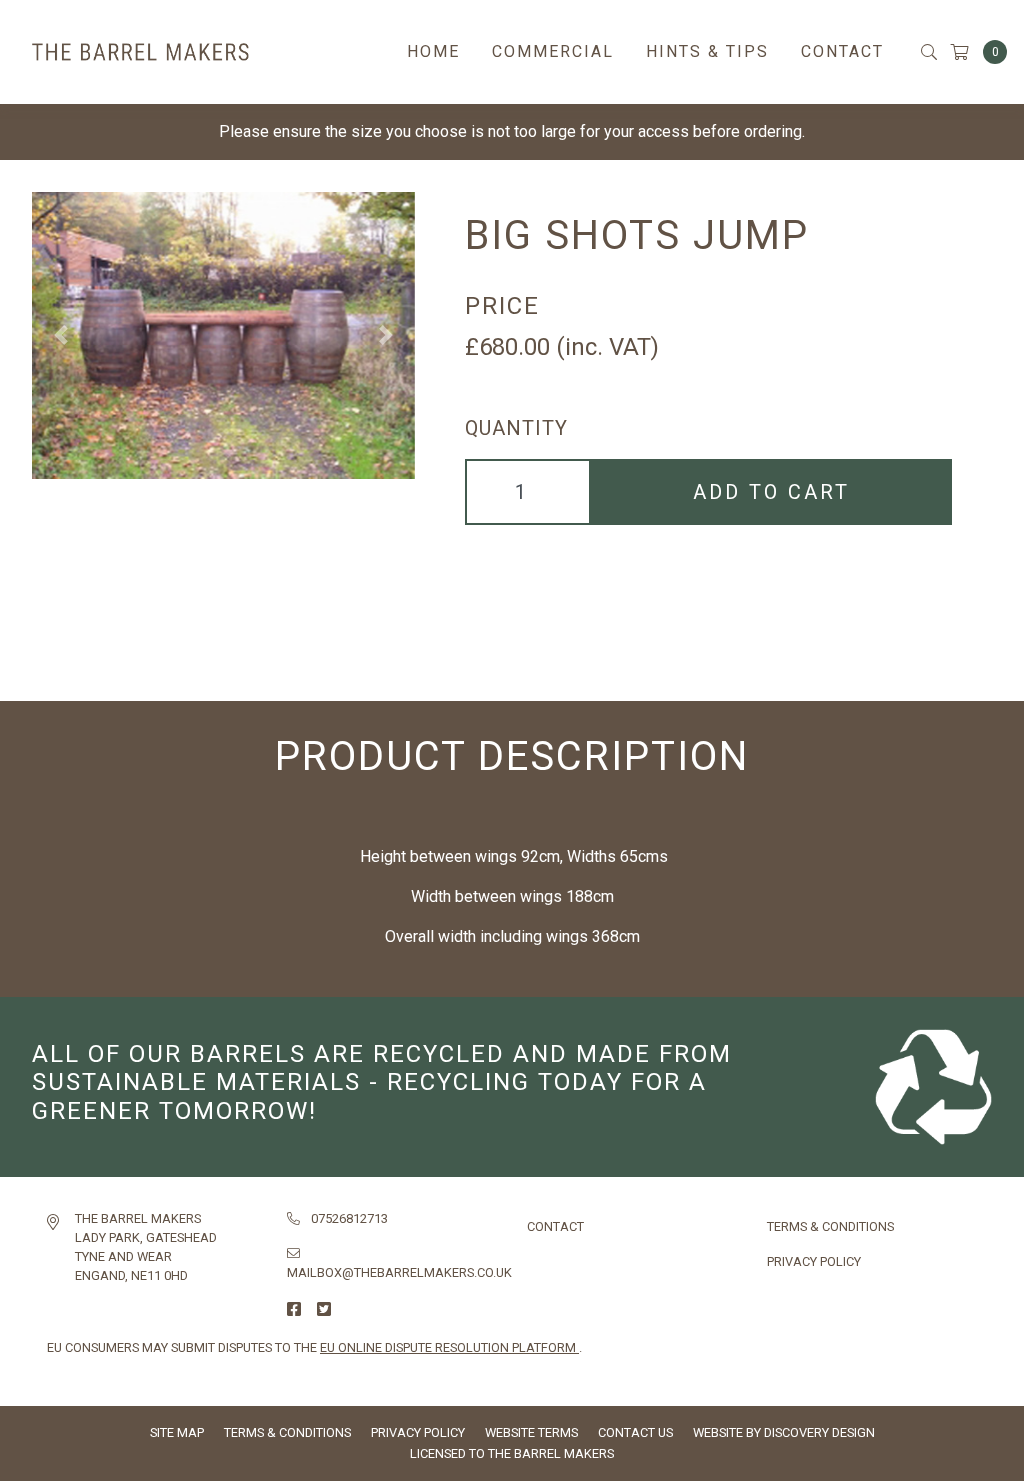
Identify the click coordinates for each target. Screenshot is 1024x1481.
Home (433, 51)
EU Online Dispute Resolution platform (449, 1347)
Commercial (553, 51)
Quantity (516, 428)
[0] (971, 52)
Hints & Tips (707, 51)
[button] (60, 335)
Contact (842, 51)
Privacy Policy (814, 1261)
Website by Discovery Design (784, 1432)
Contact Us (635, 1432)
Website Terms (531, 1432)
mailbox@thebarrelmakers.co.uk (399, 1272)
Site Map (177, 1432)
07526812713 (349, 1218)
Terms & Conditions (830, 1226)
